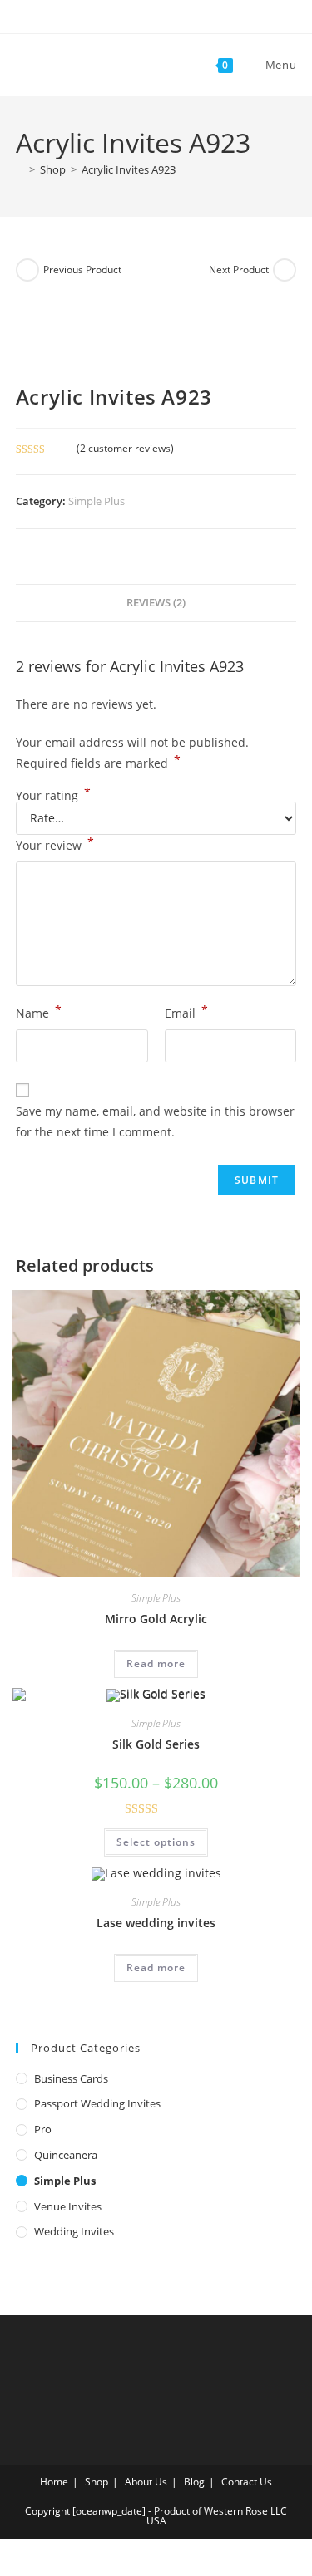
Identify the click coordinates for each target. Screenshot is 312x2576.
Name (39, 1012)
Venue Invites (68, 2206)
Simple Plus (97, 501)
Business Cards (71, 2078)
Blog (194, 2482)
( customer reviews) (125, 448)
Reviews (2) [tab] (156, 603)
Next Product (239, 270)
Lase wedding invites (156, 1923)
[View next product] (285, 270)
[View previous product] (27, 270)
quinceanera (66, 2155)
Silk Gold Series (156, 1744)
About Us (146, 2482)
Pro (43, 2129)
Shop (97, 2482)
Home (54, 2482)
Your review (55, 844)
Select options (156, 1842)
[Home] (20, 169)
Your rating (53, 796)
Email (186, 1012)
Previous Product (82, 270)
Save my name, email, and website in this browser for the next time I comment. (155, 1121)
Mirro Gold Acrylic (156, 1619)
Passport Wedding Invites (97, 2103)
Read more (156, 1663)
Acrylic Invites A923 (129, 169)
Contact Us (247, 2482)
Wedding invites (74, 2231)
